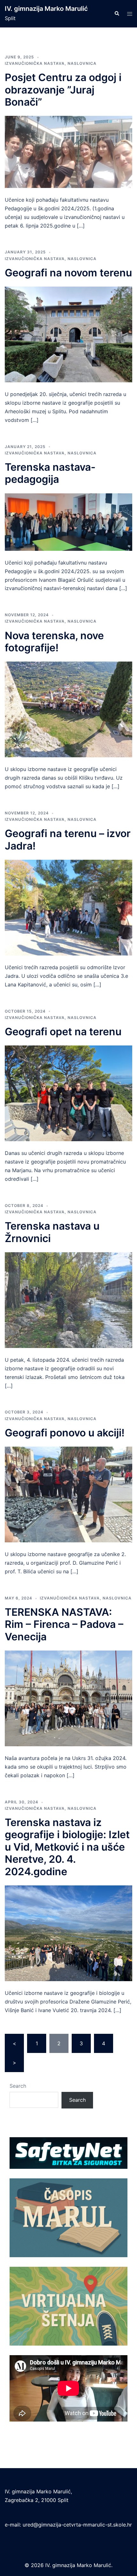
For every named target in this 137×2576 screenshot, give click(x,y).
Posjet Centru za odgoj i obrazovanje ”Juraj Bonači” (63, 90)
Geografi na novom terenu (68, 273)
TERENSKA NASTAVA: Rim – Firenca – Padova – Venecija (64, 1624)
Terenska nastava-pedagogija (50, 473)
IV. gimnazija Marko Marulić (46, 9)
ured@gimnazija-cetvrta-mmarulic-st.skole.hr (77, 2525)
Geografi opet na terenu (63, 1032)
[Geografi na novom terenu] (68, 334)
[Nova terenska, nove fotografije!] (68, 709)
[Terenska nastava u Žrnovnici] (68, 1299)
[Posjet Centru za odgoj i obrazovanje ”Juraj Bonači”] (68, 152)
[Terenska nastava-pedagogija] (68, 521)
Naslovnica (82, 63)
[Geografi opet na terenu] (68, 1093)
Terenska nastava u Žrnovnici (52, 1232)
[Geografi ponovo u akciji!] (68, 1494)
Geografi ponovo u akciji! (65, 1433)
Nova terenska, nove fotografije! (54, 642)
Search (18, 2086)
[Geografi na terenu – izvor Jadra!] (68, 907)
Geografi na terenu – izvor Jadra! (68, 839)
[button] (117, 14)
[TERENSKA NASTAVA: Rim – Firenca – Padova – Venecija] (68, 1698)
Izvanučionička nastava (35, 63)
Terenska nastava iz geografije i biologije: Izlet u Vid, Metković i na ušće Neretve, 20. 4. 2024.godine (67, 1847)
